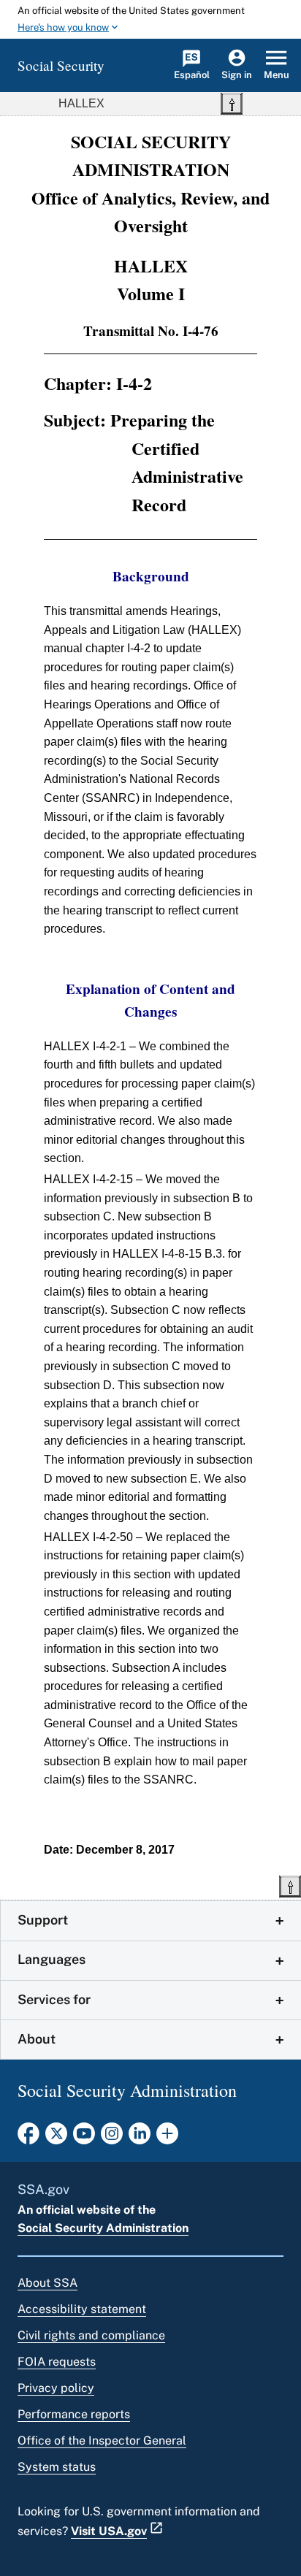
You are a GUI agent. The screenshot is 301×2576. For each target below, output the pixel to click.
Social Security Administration (103, 2228)
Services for (54, 1999)
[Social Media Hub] (167, 2138)
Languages (52, 1959)
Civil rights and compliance (91, 2335)
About (37, 2039)
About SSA (47, 2283)
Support (43, 1920)
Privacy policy (56, 2388)
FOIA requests (57, 2362)
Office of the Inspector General (102, 2441)
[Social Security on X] (56, 2138)
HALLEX (81, 103)
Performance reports (74, 2414)
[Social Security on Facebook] (28, 2138)
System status (57, 2467)
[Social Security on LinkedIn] (140, 2138)
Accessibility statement (82, 2309)
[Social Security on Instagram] (112, 2138)
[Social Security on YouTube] (84, 2138)
